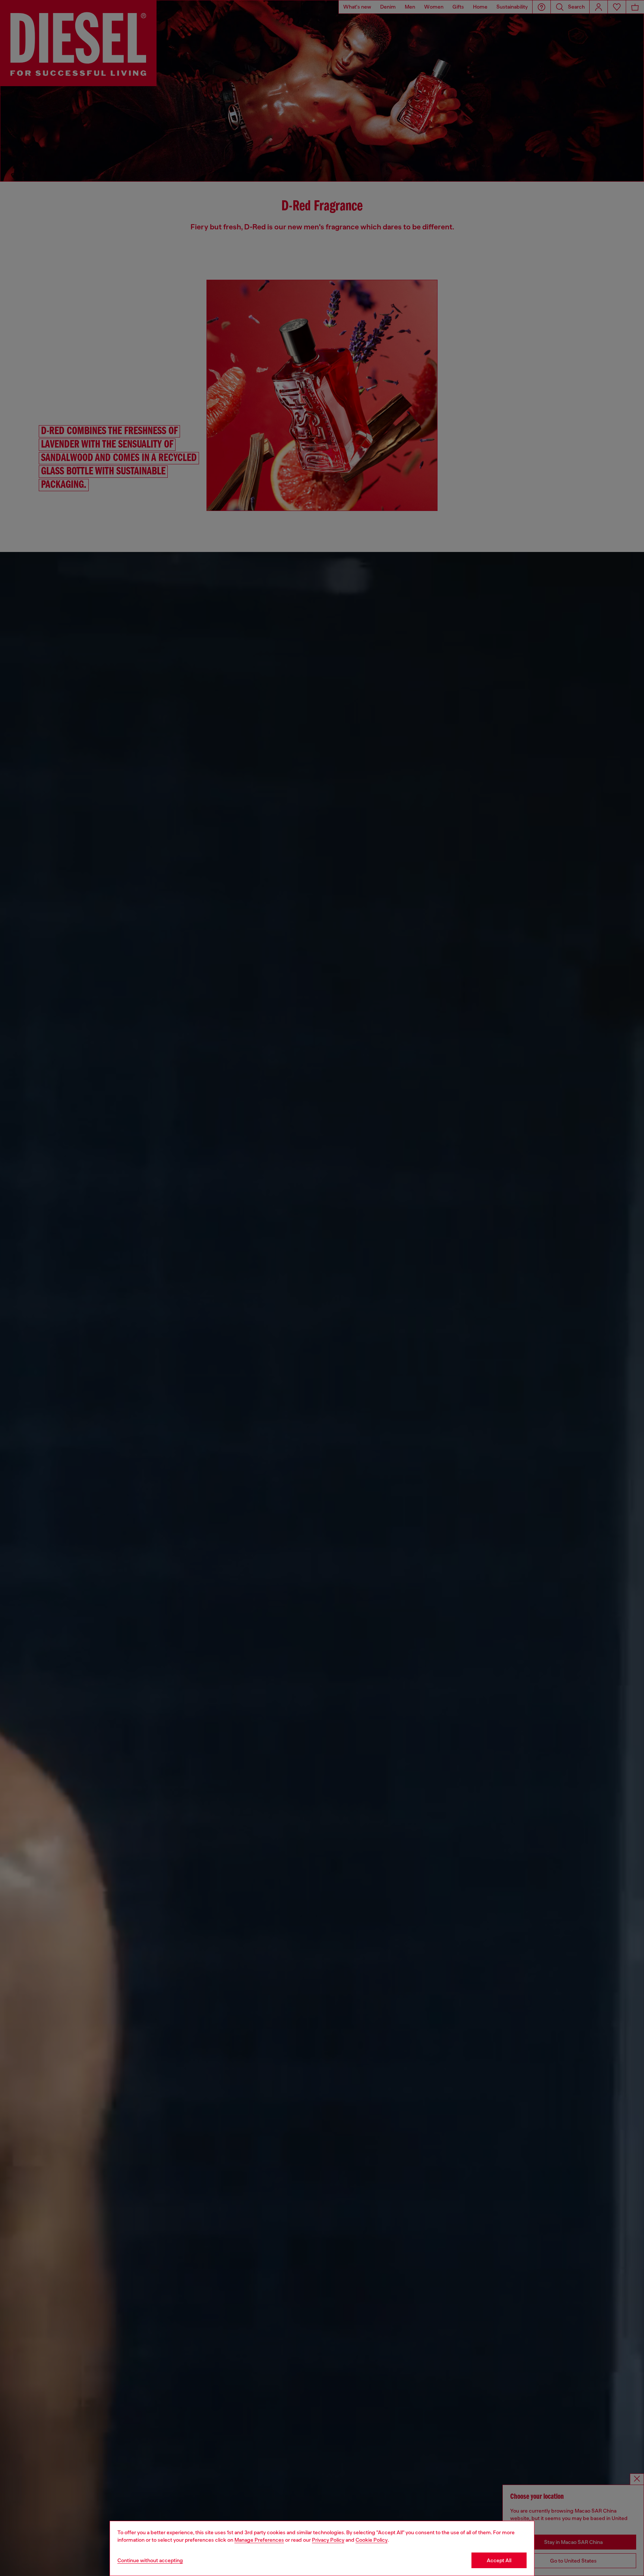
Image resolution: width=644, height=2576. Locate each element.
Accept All (499, 2560)
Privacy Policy (328, 2540)
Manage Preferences (259, 2540)
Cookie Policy (372, 2540)
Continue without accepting (150, 2560)
